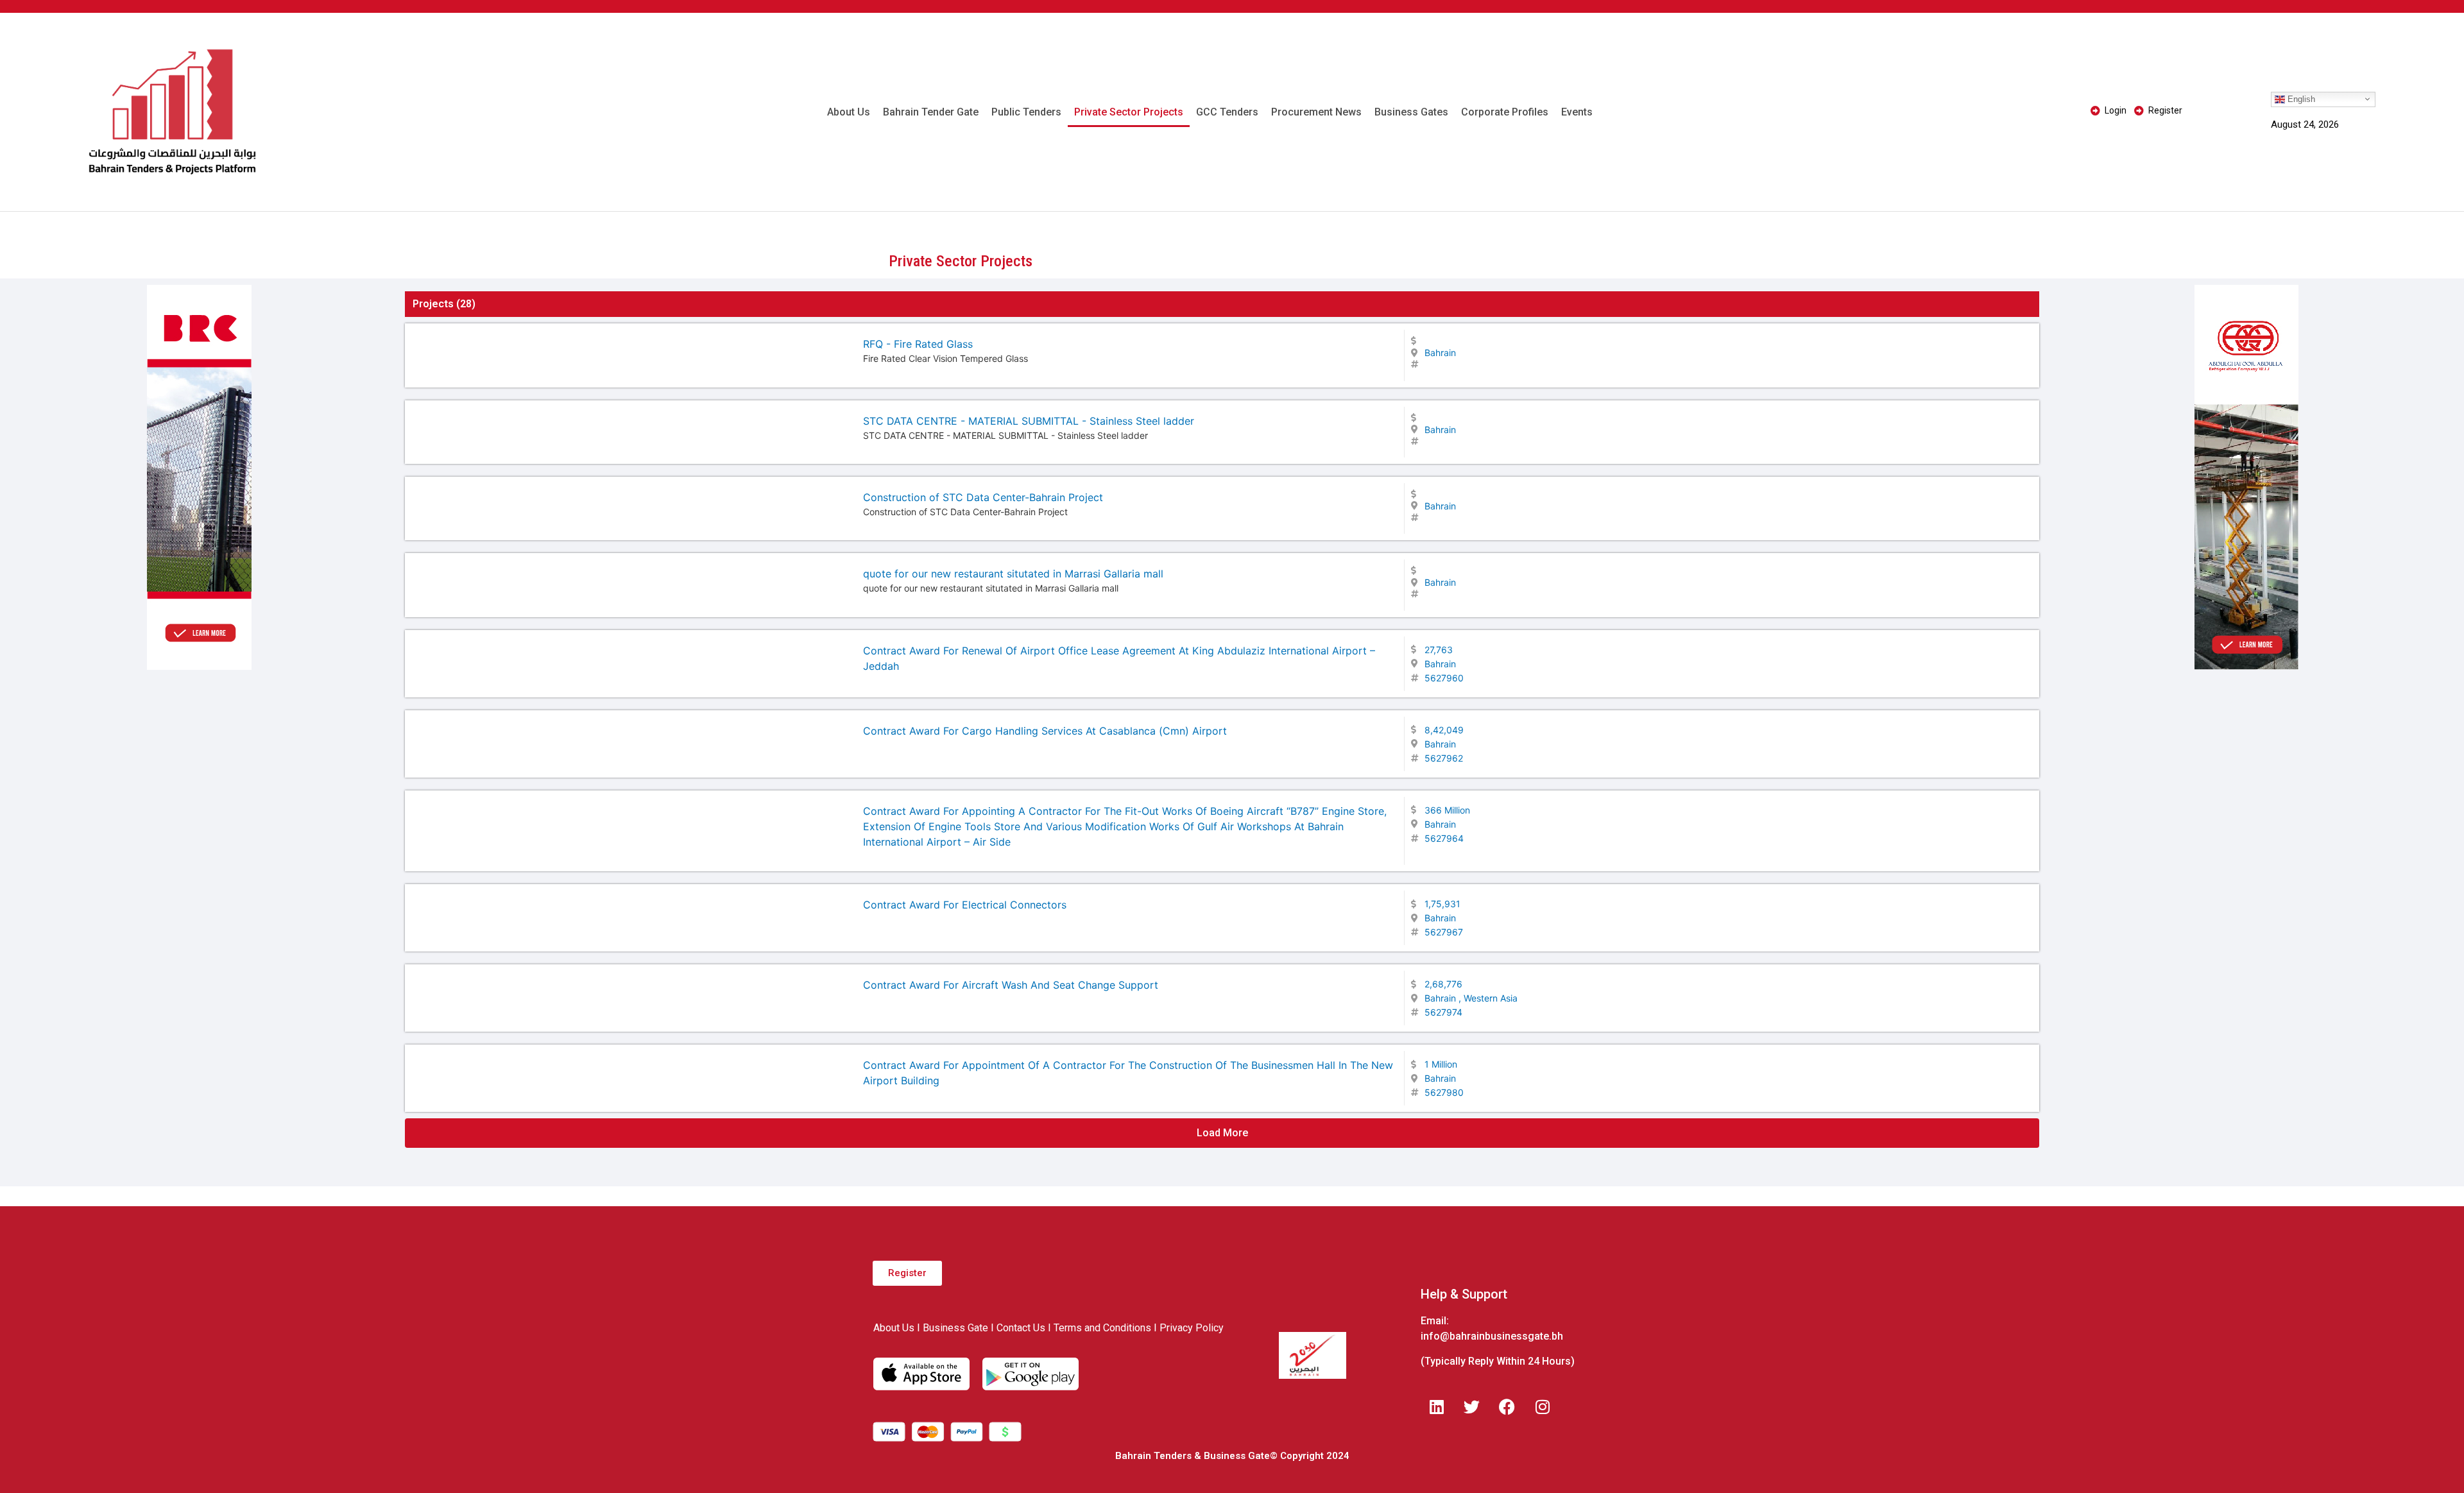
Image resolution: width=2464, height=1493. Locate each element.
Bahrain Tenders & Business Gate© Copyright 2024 (1232, 1456)
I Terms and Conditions (1099, 1328)
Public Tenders (1026, 112)
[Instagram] (1543, 1407)
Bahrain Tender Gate (931, 112)
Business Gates (1411, 112)
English (2300, 98)
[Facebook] (1507, 1407)
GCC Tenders (1227, 112)
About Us (849, 112)
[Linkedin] (1437, 1407)
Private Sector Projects (1129, 112)
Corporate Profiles (1505, 112)
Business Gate (955, 1328)
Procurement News (1316, 112)
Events (1577, 112)
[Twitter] (1472, 1407)
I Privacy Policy (1189, 1328)
